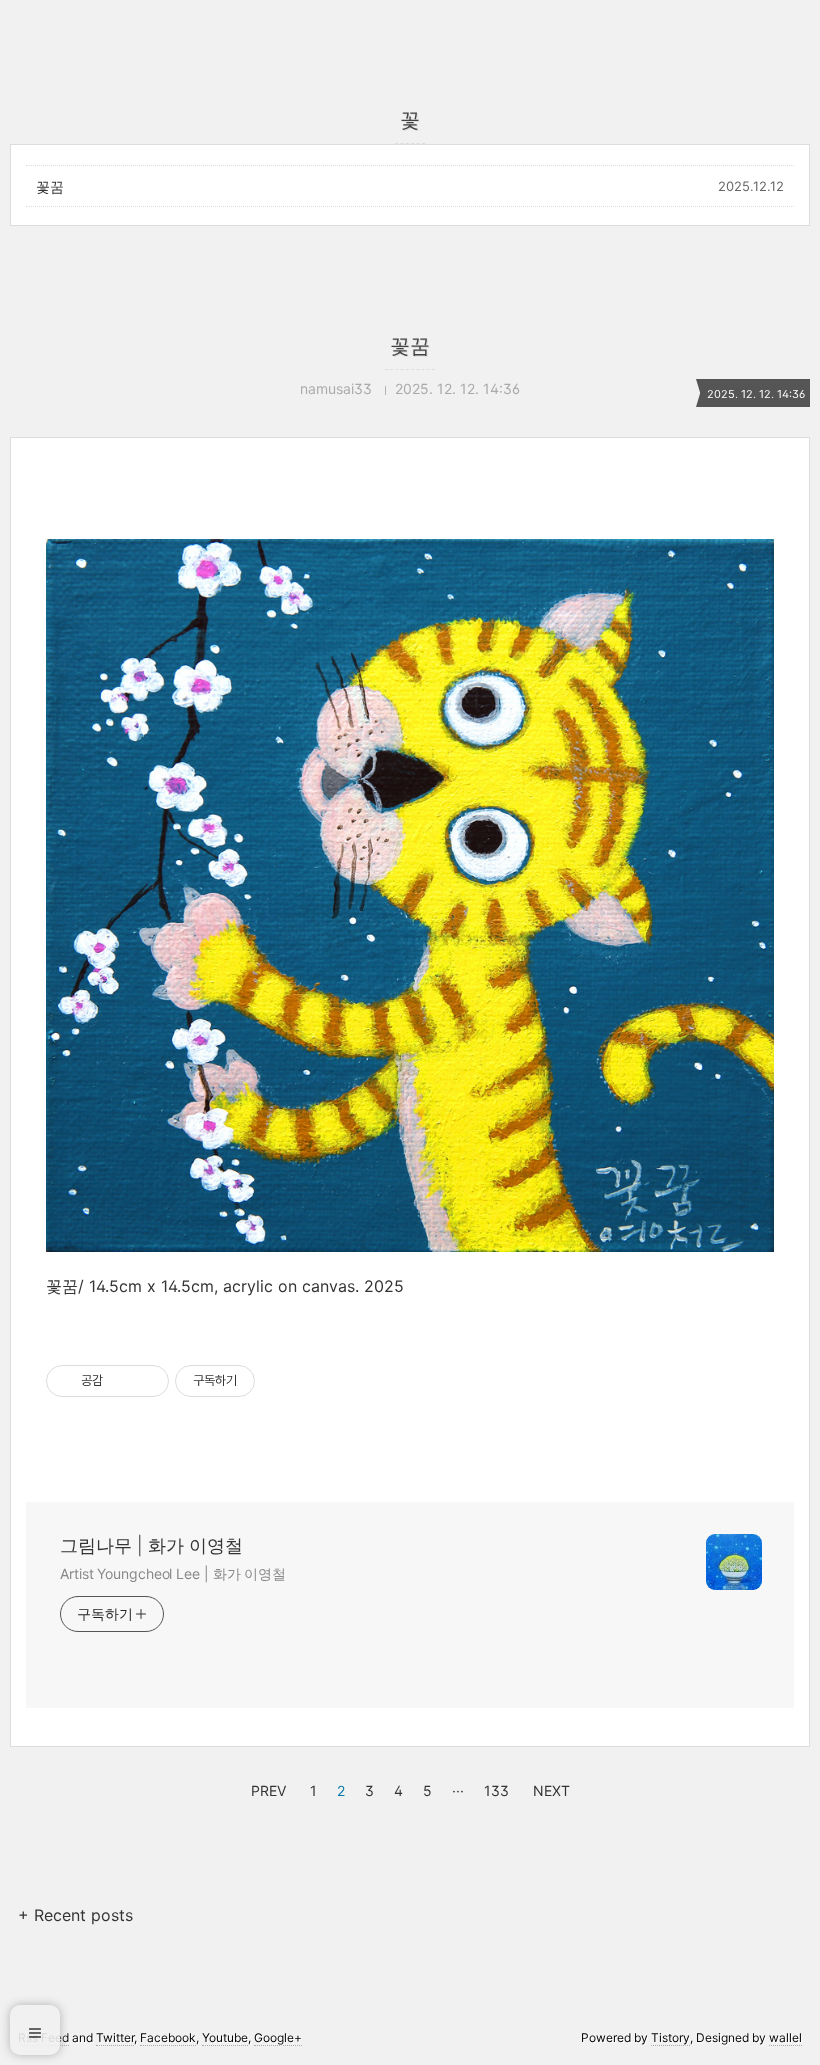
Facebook (168, 2037)
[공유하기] (121, 1381)
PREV (266, 1788)
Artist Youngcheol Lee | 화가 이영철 (173, 1573)
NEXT (549, 1788)
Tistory (670, 2037)
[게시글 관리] (146, 1381)
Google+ (278, 2037)
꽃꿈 (50, 186)
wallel (785, 2037)
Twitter (115, 2037)
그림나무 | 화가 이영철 (151, 1545)
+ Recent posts (75, 1915)
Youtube (225, 2037)
